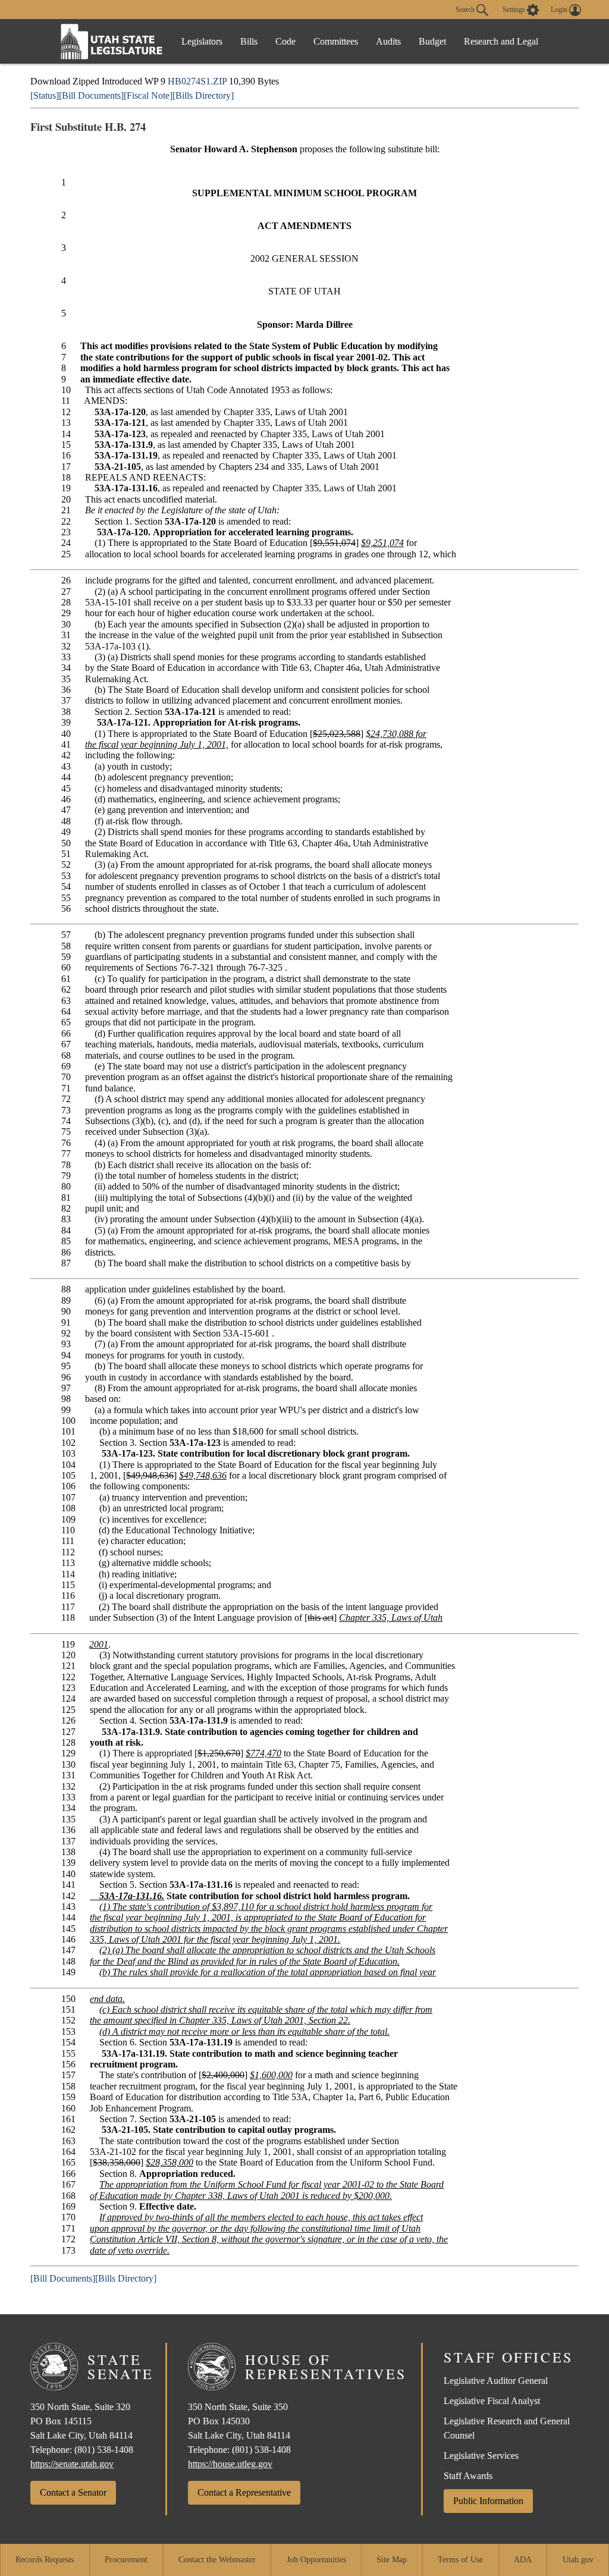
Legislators (202, 41)
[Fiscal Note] (148, 95)
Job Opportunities (316, 2560)
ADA (523, 2560)
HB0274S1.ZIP (197, 81)
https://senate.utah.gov (72, 2464)
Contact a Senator (73, 2492)
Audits (388, 41)
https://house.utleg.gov (230, 2464)
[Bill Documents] (91, 95)
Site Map (392, 2560)
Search (466, 9)
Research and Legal (501, 41)
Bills (249, 41)
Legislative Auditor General (496, 2381)
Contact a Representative (244, 2492)
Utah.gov (578, 2560)
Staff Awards (468, 2476)
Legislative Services (481, 2456)
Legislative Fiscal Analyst (492, 2401)
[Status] (45, 95)
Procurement (126, 2560)
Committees (336, 41)
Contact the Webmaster (217, 2560)
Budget (432, 41)
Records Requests (45, 2560)
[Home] (112, 41)
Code (285, 41)
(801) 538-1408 (104, 2450)
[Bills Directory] (203, 95)
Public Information (488, 2501)
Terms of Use (460, 2560)
